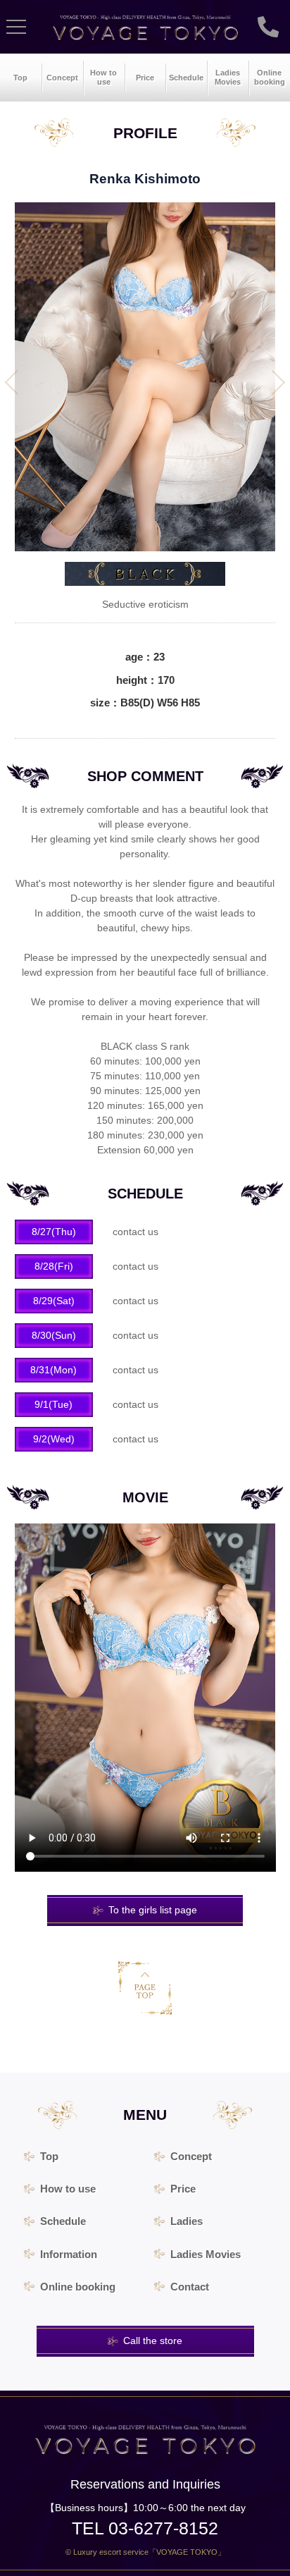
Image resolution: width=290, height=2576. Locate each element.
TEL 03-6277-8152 (145, 2528)
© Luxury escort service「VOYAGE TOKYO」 (145, 2552)
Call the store (153, 2341)
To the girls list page (153, 1910)
